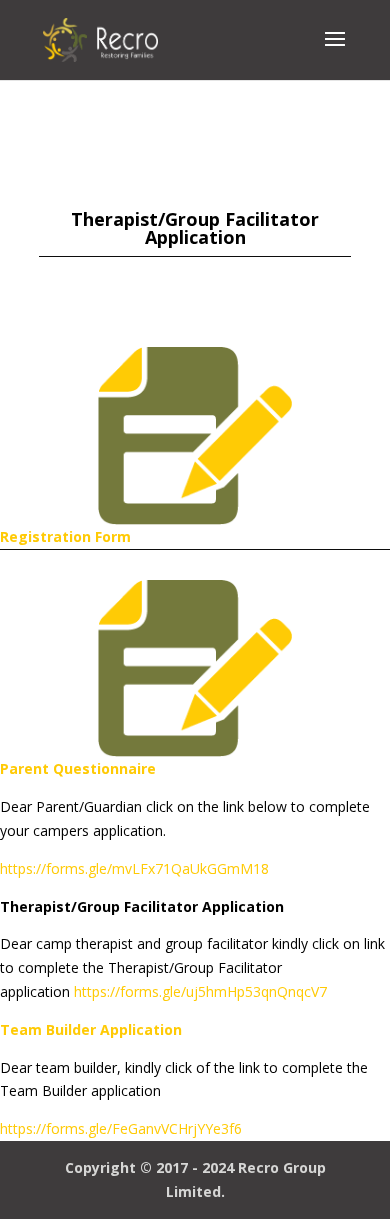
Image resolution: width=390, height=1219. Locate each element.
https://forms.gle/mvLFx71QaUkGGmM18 (134, 868)
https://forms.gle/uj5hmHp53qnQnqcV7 (200, 991)
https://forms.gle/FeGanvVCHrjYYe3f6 (121, 1128)
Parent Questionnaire (78, 768)
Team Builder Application (91, 1029)
